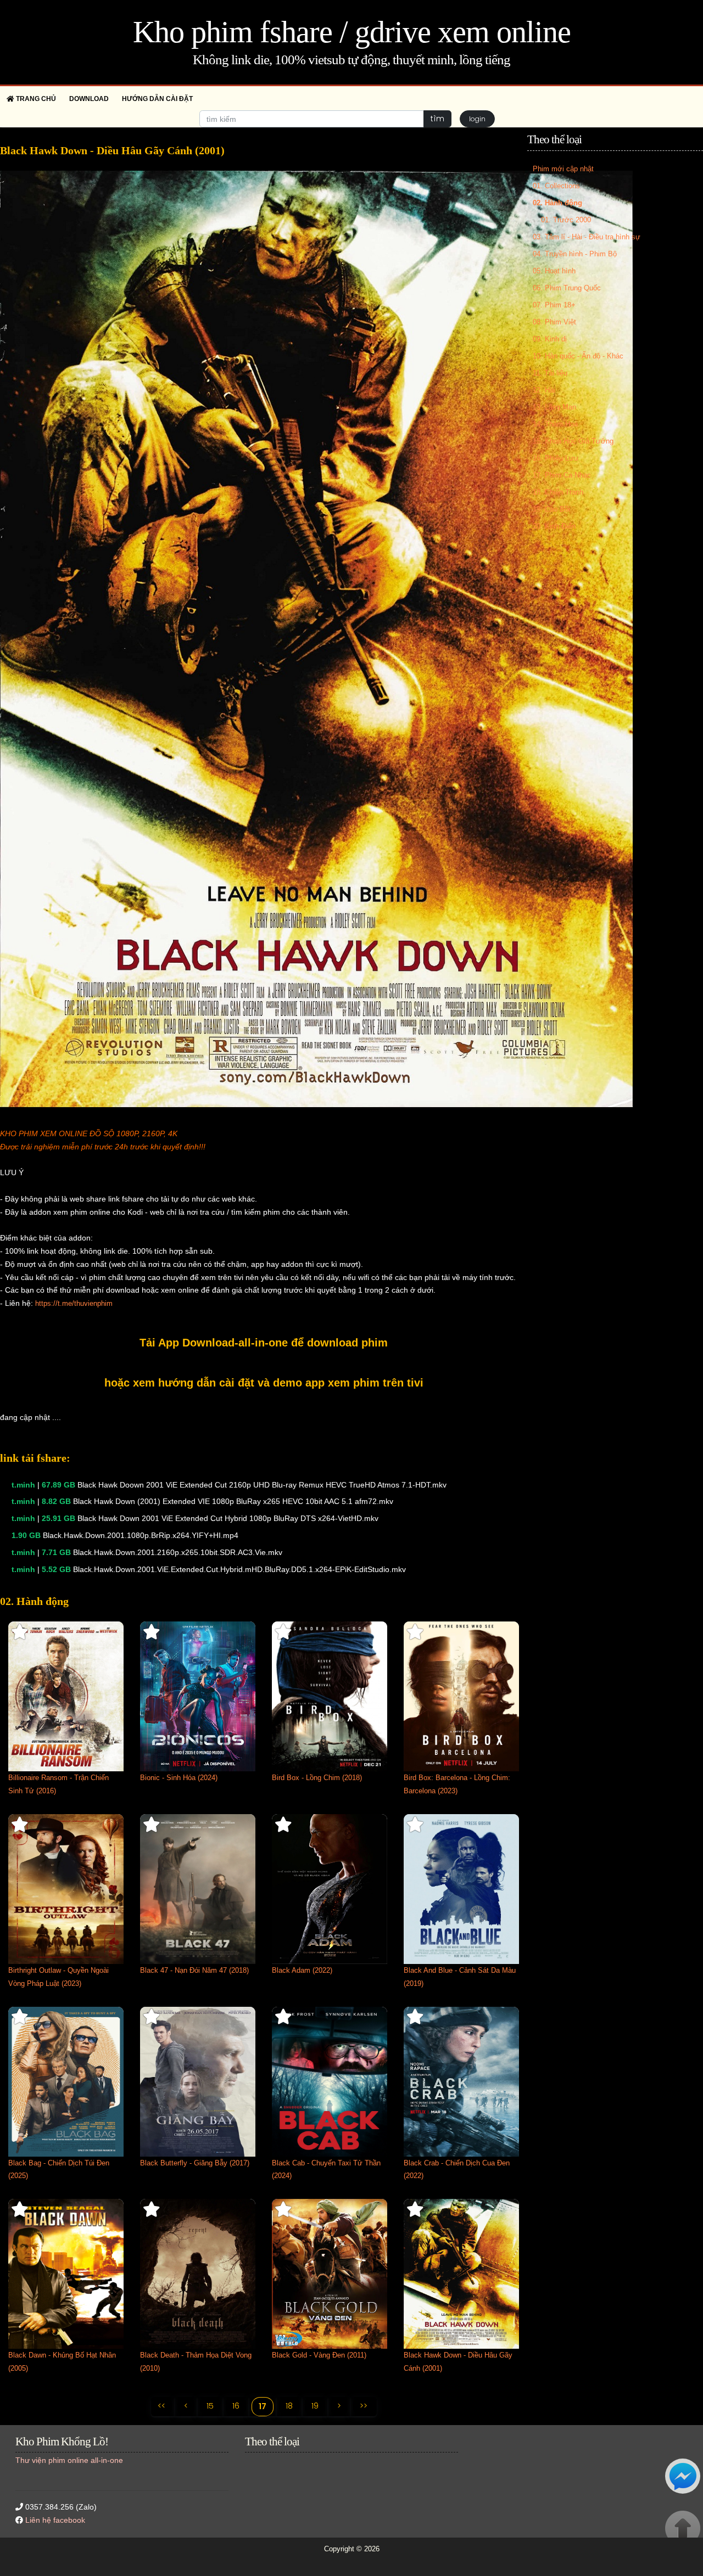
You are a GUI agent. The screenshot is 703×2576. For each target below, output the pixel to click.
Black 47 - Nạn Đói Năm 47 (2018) (194, 1970)
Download (89, 99)
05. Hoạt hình (554, 271)
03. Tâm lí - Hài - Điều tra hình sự (587, 237)
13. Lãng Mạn (554, 407)
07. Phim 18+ (554, 305)
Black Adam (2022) (302, 1970)
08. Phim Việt (554, 322)
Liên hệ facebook (55, 2520)
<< (161, 2406)
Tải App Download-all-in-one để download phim (264, 1343)
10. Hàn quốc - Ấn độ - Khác (578, 356)
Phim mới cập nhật (563, 169)
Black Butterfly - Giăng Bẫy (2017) (195, 2163)
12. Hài (544, 390)
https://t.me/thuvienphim (74, 1303)
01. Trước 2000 (566, 220)
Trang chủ (35, 99)
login (477, 119)
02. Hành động (557, 203)
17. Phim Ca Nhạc (562, 475)
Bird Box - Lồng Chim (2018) (317, 1778)
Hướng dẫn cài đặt (157, 99)
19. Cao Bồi (551, 509)
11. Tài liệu (550, 373)
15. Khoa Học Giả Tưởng (573, 441)
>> (364, 2406)
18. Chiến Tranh (558, 492)
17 (263, 2406)
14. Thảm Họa (555, 424)
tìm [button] (437, 119)
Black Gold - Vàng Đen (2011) (319, 2355)
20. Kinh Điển (554, 526)
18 (289, 2406)
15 (210, 2406)
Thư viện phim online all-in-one (69, 2460)
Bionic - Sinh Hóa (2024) (179, 1778)
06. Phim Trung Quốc (567, 288)
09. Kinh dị (550, 339)
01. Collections (556, 186)
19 (315, 2406)
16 (236, 2406)
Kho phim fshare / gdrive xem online (352, 32)
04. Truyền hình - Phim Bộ (575, 254)
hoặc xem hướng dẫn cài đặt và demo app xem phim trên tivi (264, 1383)
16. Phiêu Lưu (555, 458)
